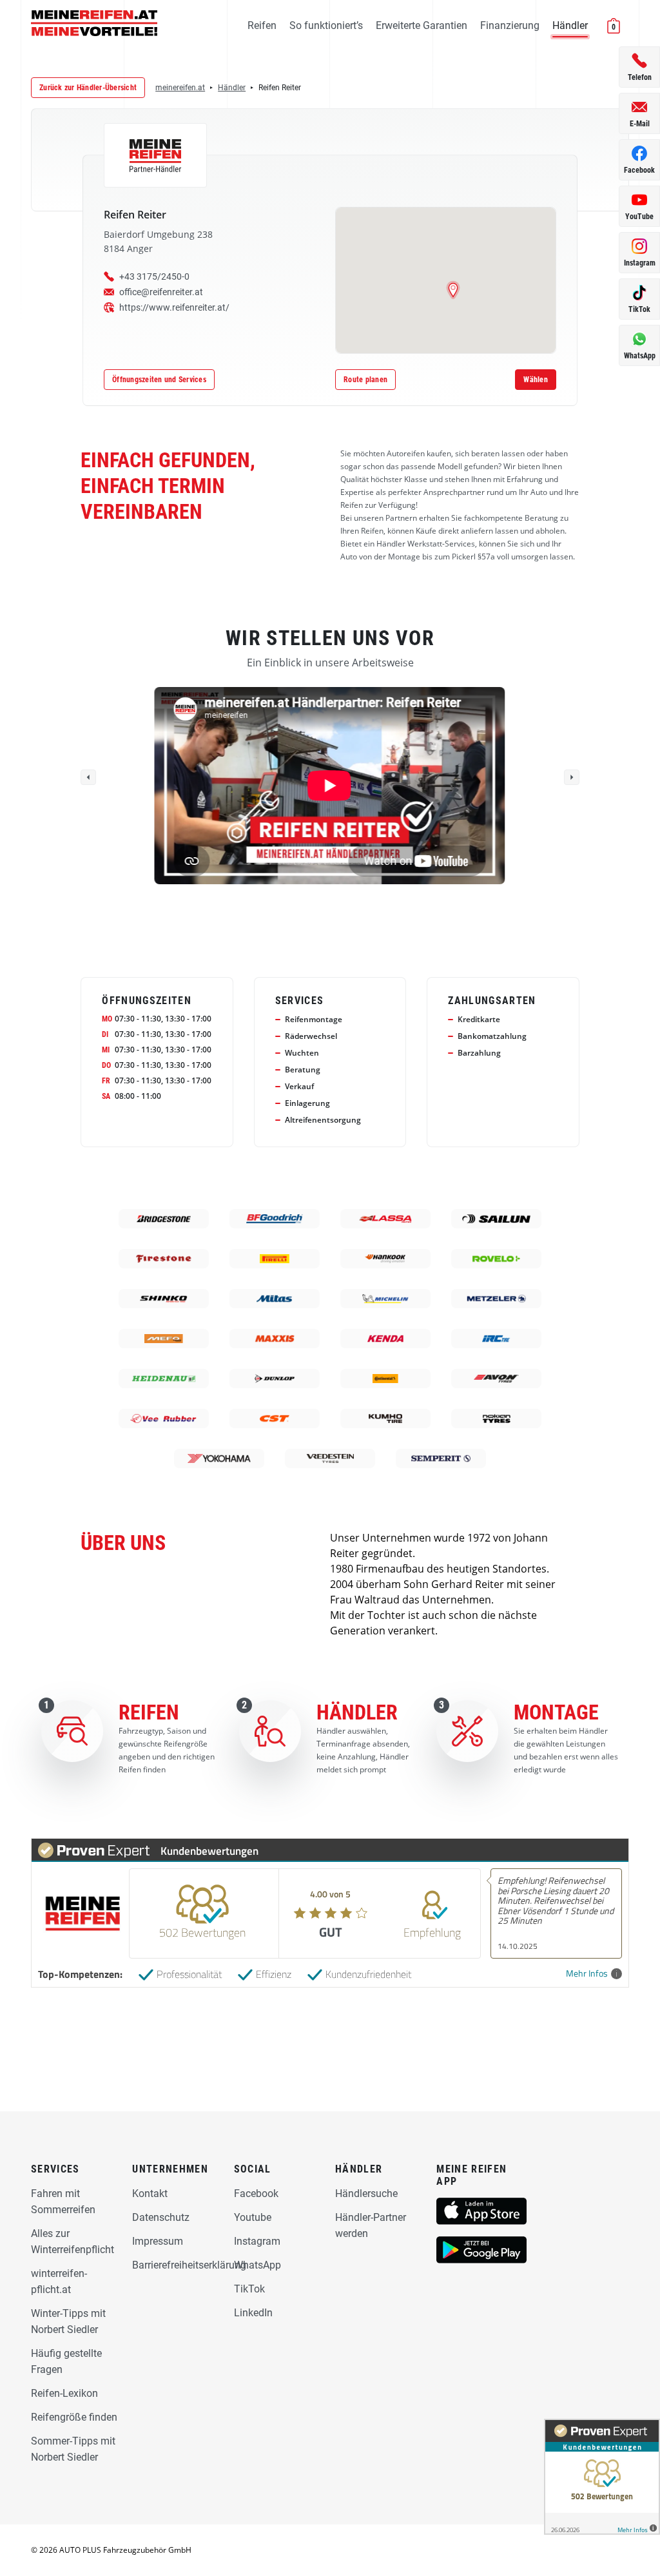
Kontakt (150, 2193)
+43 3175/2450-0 (154, 276)
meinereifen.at (180, 88)
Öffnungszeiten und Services (159, 380)
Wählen (536, 380)
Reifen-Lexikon (64, 2393)
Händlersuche (366, 2193)
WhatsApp (257, 2265)
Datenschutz (161, 2217)
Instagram (257, 2241)
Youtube (253, 2217)
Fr (106, 1081)
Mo (107, 1019)
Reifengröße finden (74, 2417)
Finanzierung (510, 25)
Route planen (365, 380)
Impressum (158, 2241)
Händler (570, 25)
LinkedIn (253, 2313)
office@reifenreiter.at (161, 292)
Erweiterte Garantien (422, 25)
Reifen (262, 25)
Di (105, 1034)
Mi (106, 1050)
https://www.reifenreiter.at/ (174, 307)
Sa (106, 1096)
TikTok (249, 2289)
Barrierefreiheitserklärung (189, 2265)
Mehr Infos (587, 1974)
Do (106, 1065)
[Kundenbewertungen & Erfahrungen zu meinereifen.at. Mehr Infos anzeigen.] (602, 2477)
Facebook (256, 2193)
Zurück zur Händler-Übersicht (88, 88)
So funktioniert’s (326, 25)
